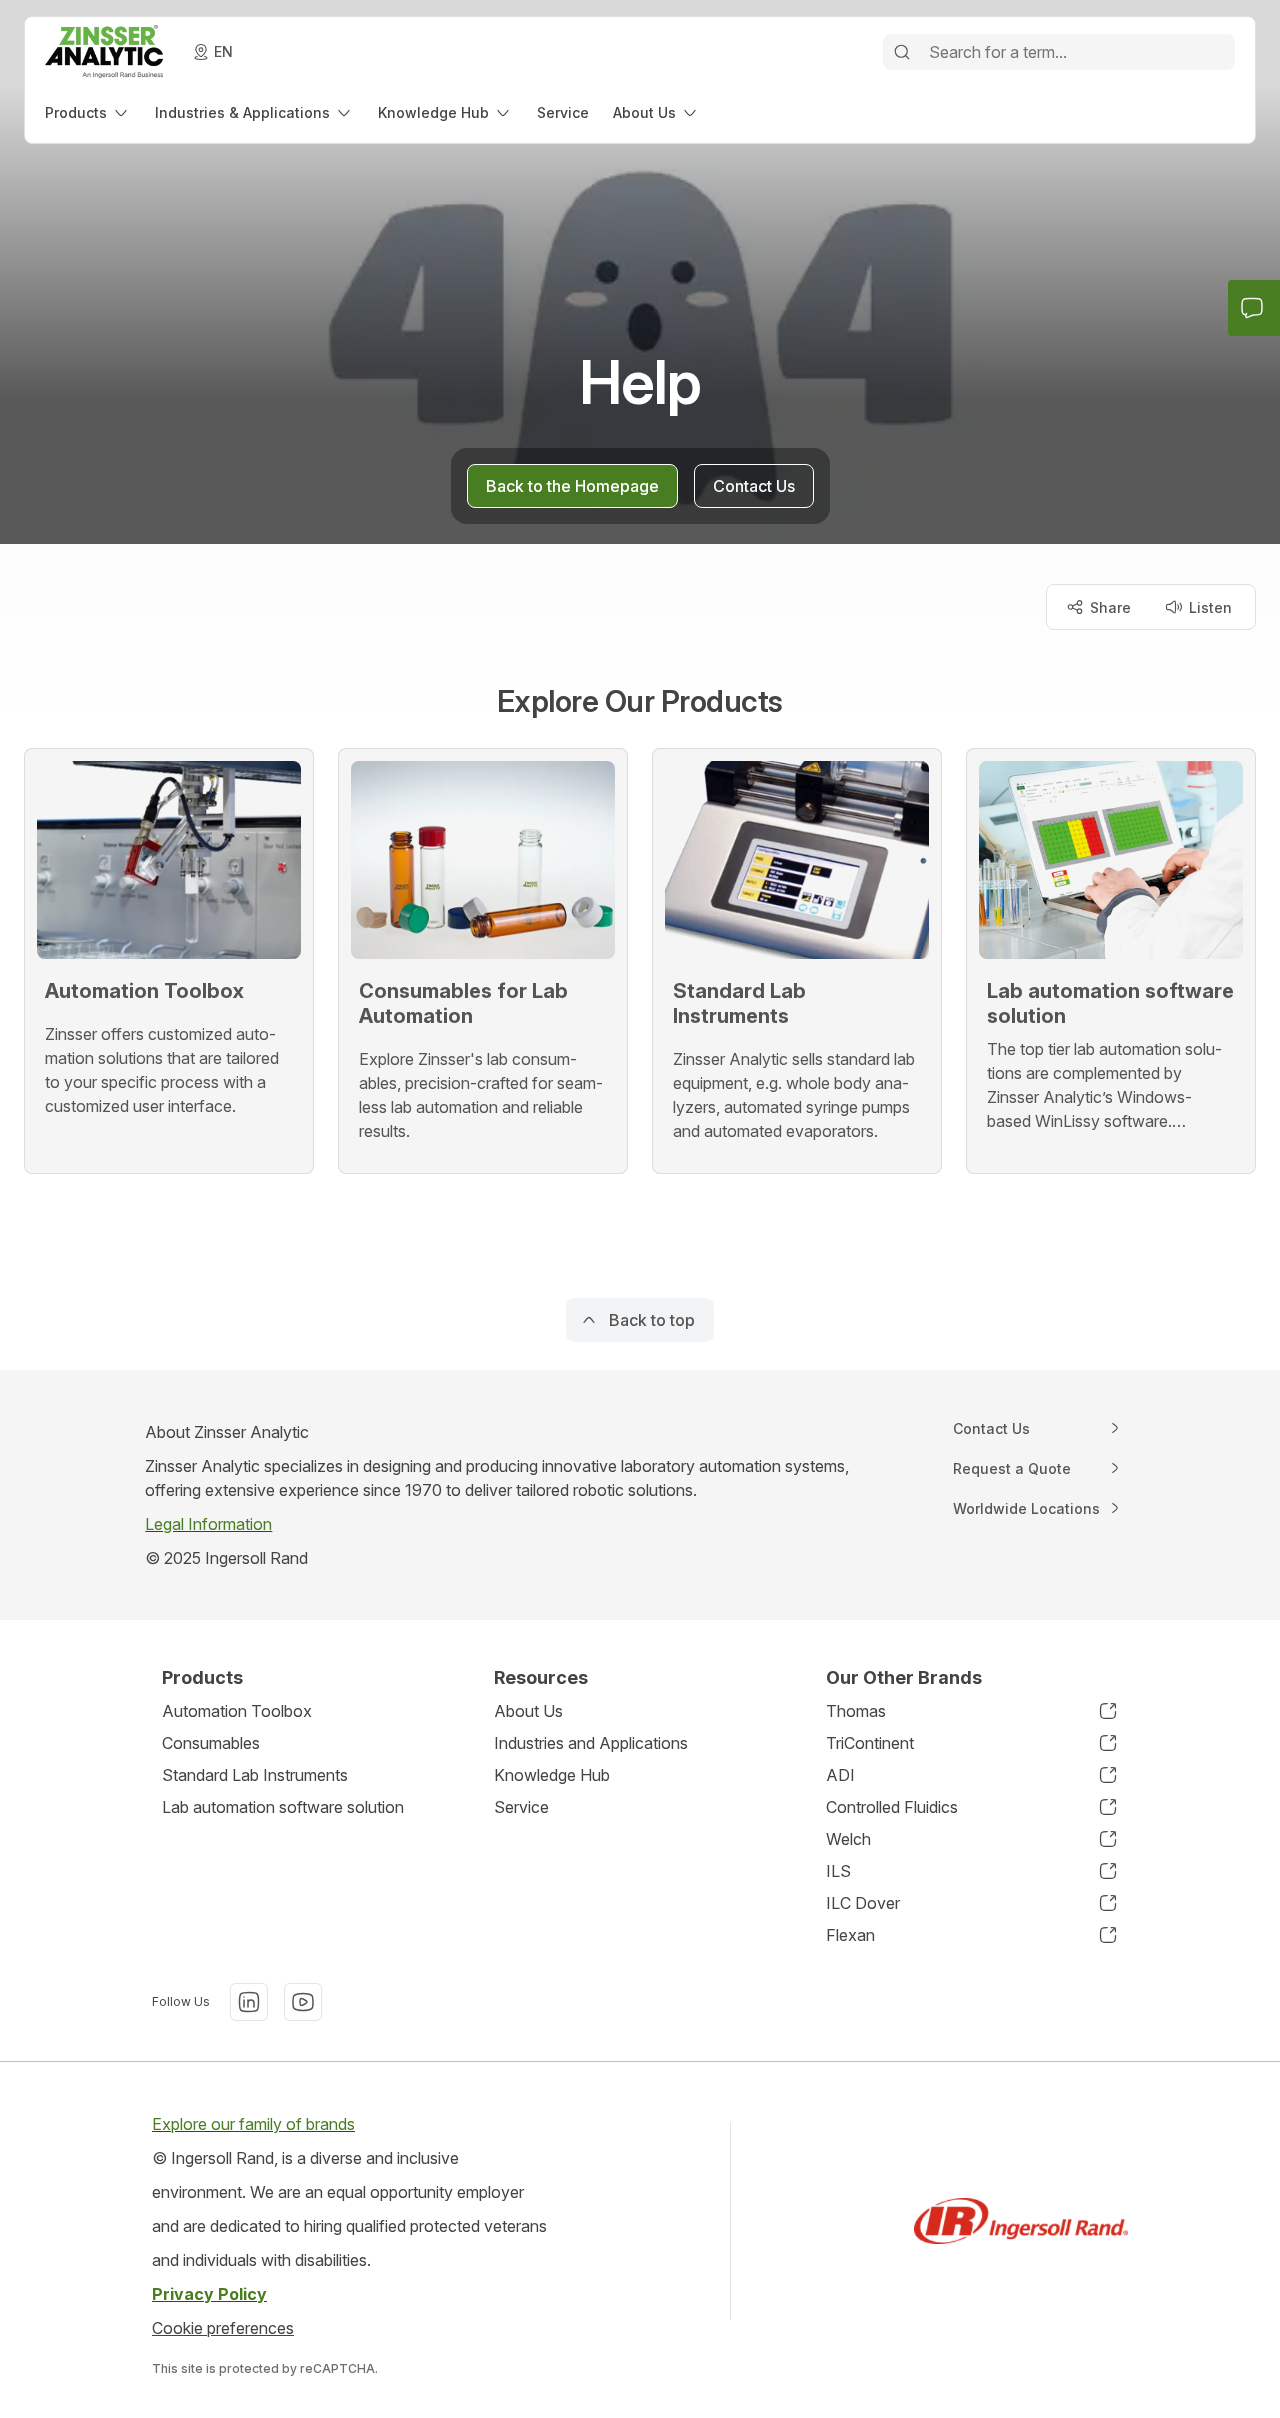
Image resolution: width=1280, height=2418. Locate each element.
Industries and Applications (591, 1743)
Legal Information (208, 1524)
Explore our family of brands (253, 2124)
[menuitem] (88, 112)
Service (521, 1807)
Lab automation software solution (283, 1807)
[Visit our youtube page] (303, 2002)
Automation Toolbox (237, 1711)
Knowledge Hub (552, 1775)
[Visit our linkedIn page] (249, 2002)
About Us (528, 1711)
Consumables (211, 1743)
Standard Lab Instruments (255, 1775)
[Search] (902, 52)
